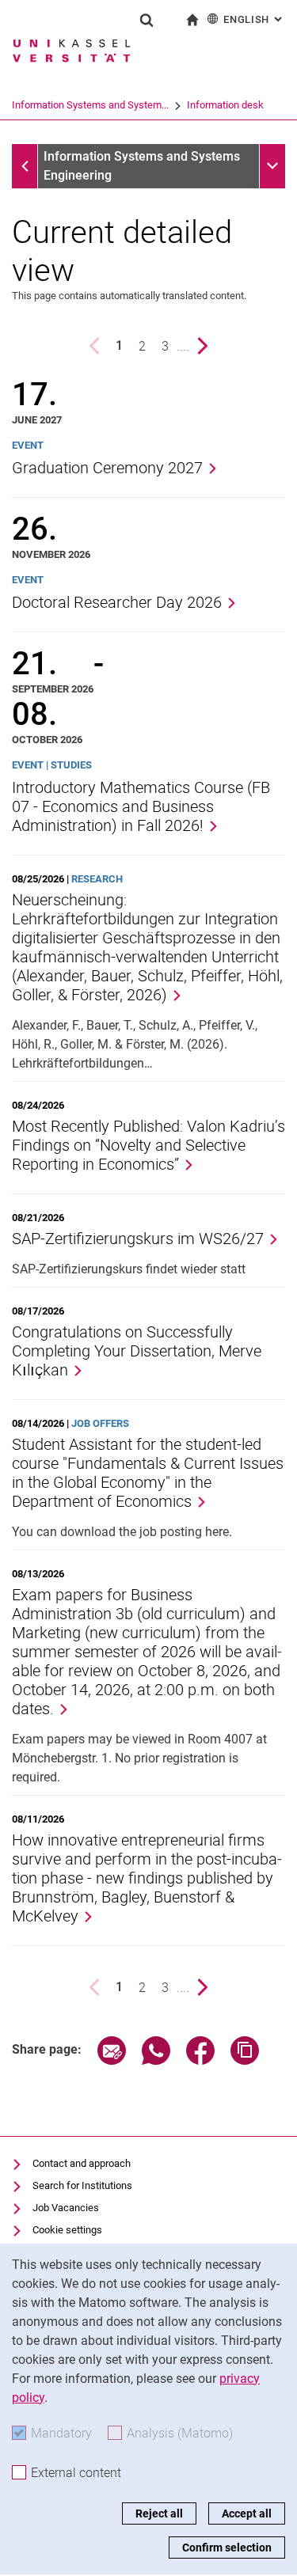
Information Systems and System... (90, 105)
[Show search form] (147, 20)
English (254, 19)
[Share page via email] (112, 2060)
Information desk (225, 105)
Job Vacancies (66, 2208)
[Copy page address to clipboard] (245, 2060)
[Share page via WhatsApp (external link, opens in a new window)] (156, 2060)
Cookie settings (67, 2230)
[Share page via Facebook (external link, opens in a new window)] (200, 2060)
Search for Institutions (82, 2185)
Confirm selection (227, 2548)
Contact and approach (82, 2163)
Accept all (247, 2513)
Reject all (159, 2513)
